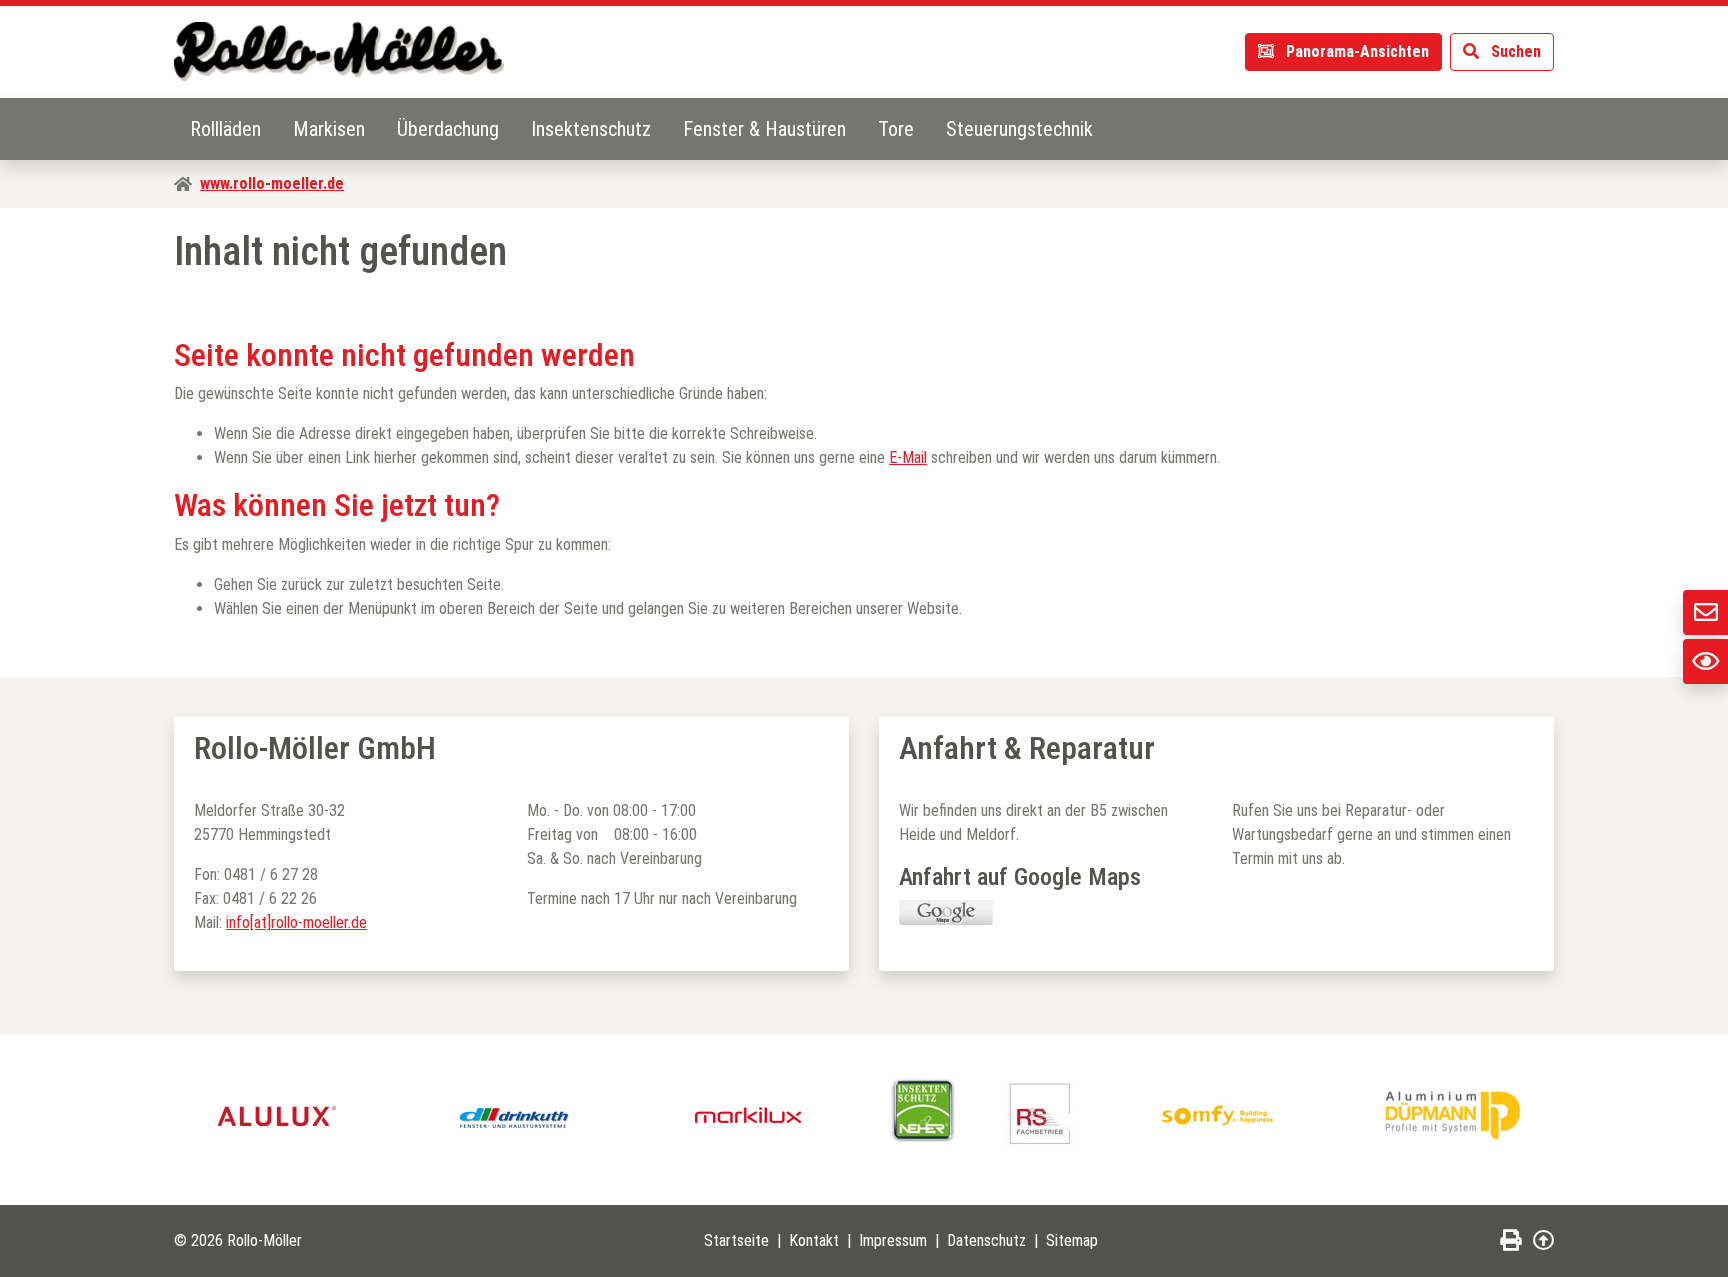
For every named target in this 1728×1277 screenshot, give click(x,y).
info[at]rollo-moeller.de (296, 922)
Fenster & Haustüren (764, 129)
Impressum (893, 1240)
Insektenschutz (591, 129)
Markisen (329, 129)
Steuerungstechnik (1019, 129)
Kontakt (814, 1240)
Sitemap (1072, 1240)
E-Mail (908, 457)
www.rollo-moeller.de (272, 183)
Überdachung (448, 129)
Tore (896, 129)
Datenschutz (986, 1240)
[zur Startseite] (339, 52)
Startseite (736, 1240)
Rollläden (225, 129)
